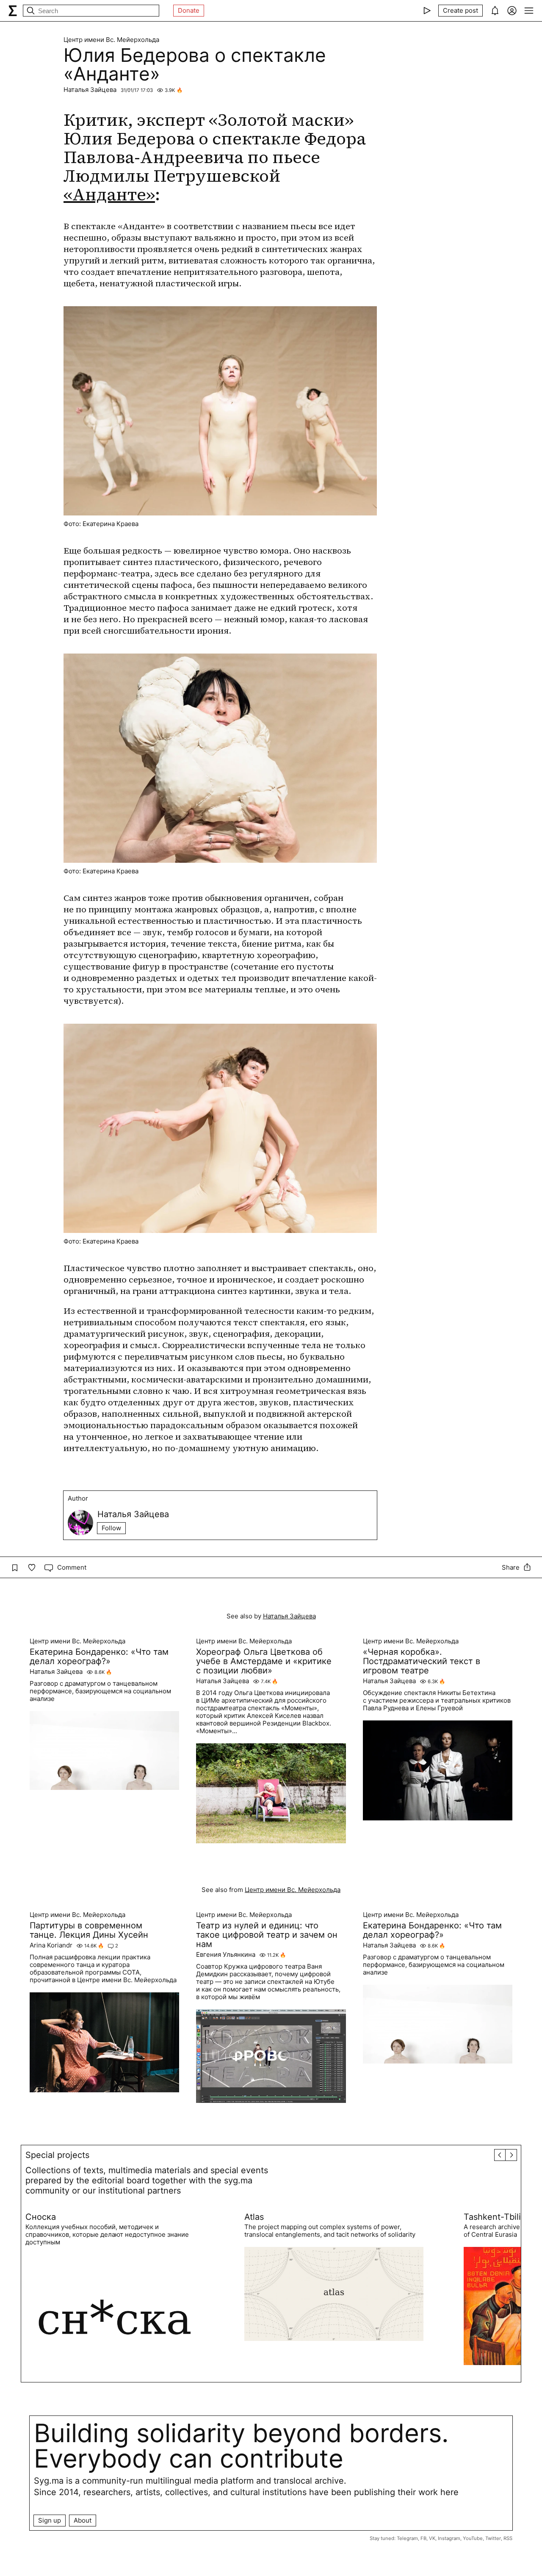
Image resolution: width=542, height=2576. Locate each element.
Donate (189, 10)
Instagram (449, 2538)
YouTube (473, 2538)
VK (432, 2538)
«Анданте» (109, 194)
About (83, 2520)
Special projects (57, 2155)
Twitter (493, 2538)
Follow (111, 1528)
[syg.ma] (13, 11)
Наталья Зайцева (90, 90)
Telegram (407, 2538)
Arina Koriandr (51, 1945)
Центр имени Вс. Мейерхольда (111, 40)
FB (423, 2538)
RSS (508, 2538)
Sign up (50, 2520)
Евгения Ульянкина (226, 1955)
